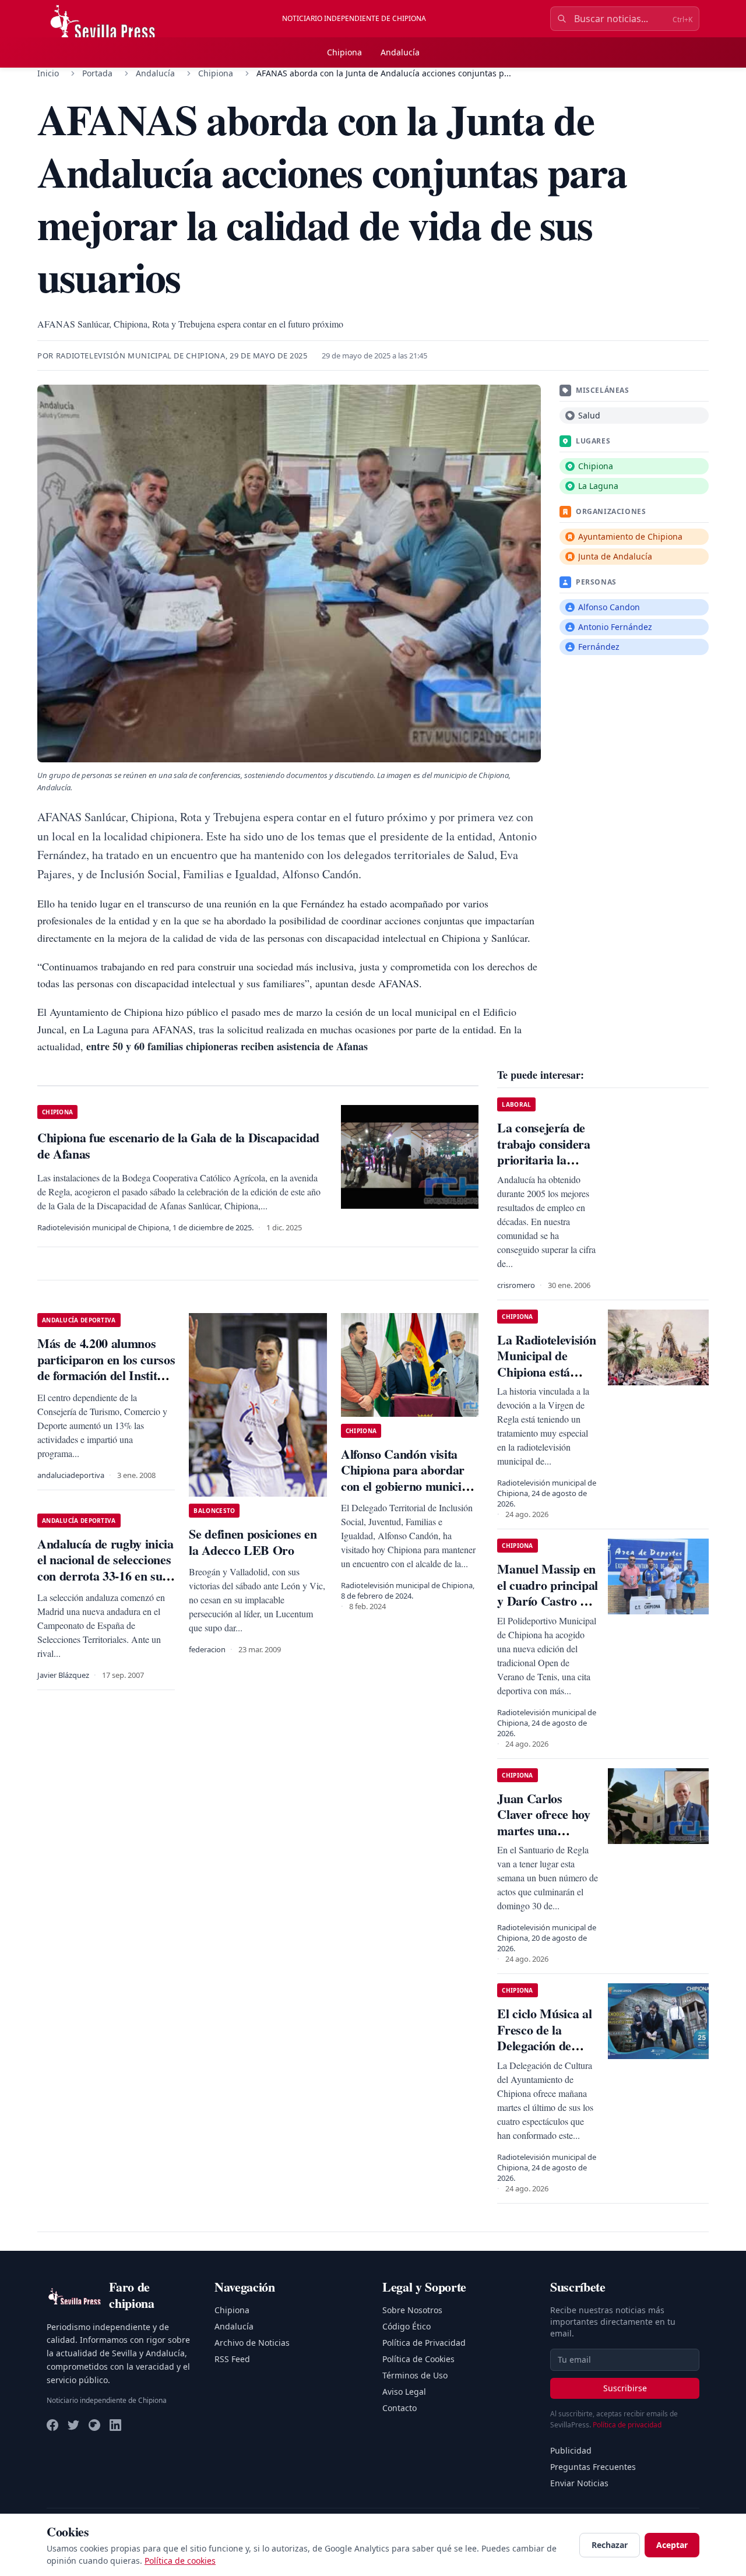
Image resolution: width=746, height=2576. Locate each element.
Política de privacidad (627, 2425)
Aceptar (672, 2545)
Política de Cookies (418, 2359)
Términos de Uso (415, 2375)
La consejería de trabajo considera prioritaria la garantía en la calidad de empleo (545, 1159)
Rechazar (610, 2545)
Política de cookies (180, 2561)
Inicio (48, 73)
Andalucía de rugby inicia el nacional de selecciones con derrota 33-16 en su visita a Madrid (105, 1568)
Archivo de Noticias (252, 2343)
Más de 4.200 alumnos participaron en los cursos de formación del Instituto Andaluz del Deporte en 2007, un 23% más (106, 1375)
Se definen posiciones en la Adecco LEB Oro (253, 1542)
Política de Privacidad (424, 2343)
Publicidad (571, 2450)
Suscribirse (625, 2388)
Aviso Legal (404, 2392)
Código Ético (407, 2326)
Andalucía (400, 52)
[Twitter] (73, 2425)
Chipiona (344, 52)
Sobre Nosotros (412, 2310)
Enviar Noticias (579, 2483)
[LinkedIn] (115, 2425)
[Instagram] (94, 2425)
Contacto (400, 2408)
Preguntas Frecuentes (593, 2467)
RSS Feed (232, 2359)
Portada (97, 73)
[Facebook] (52, 2425)
